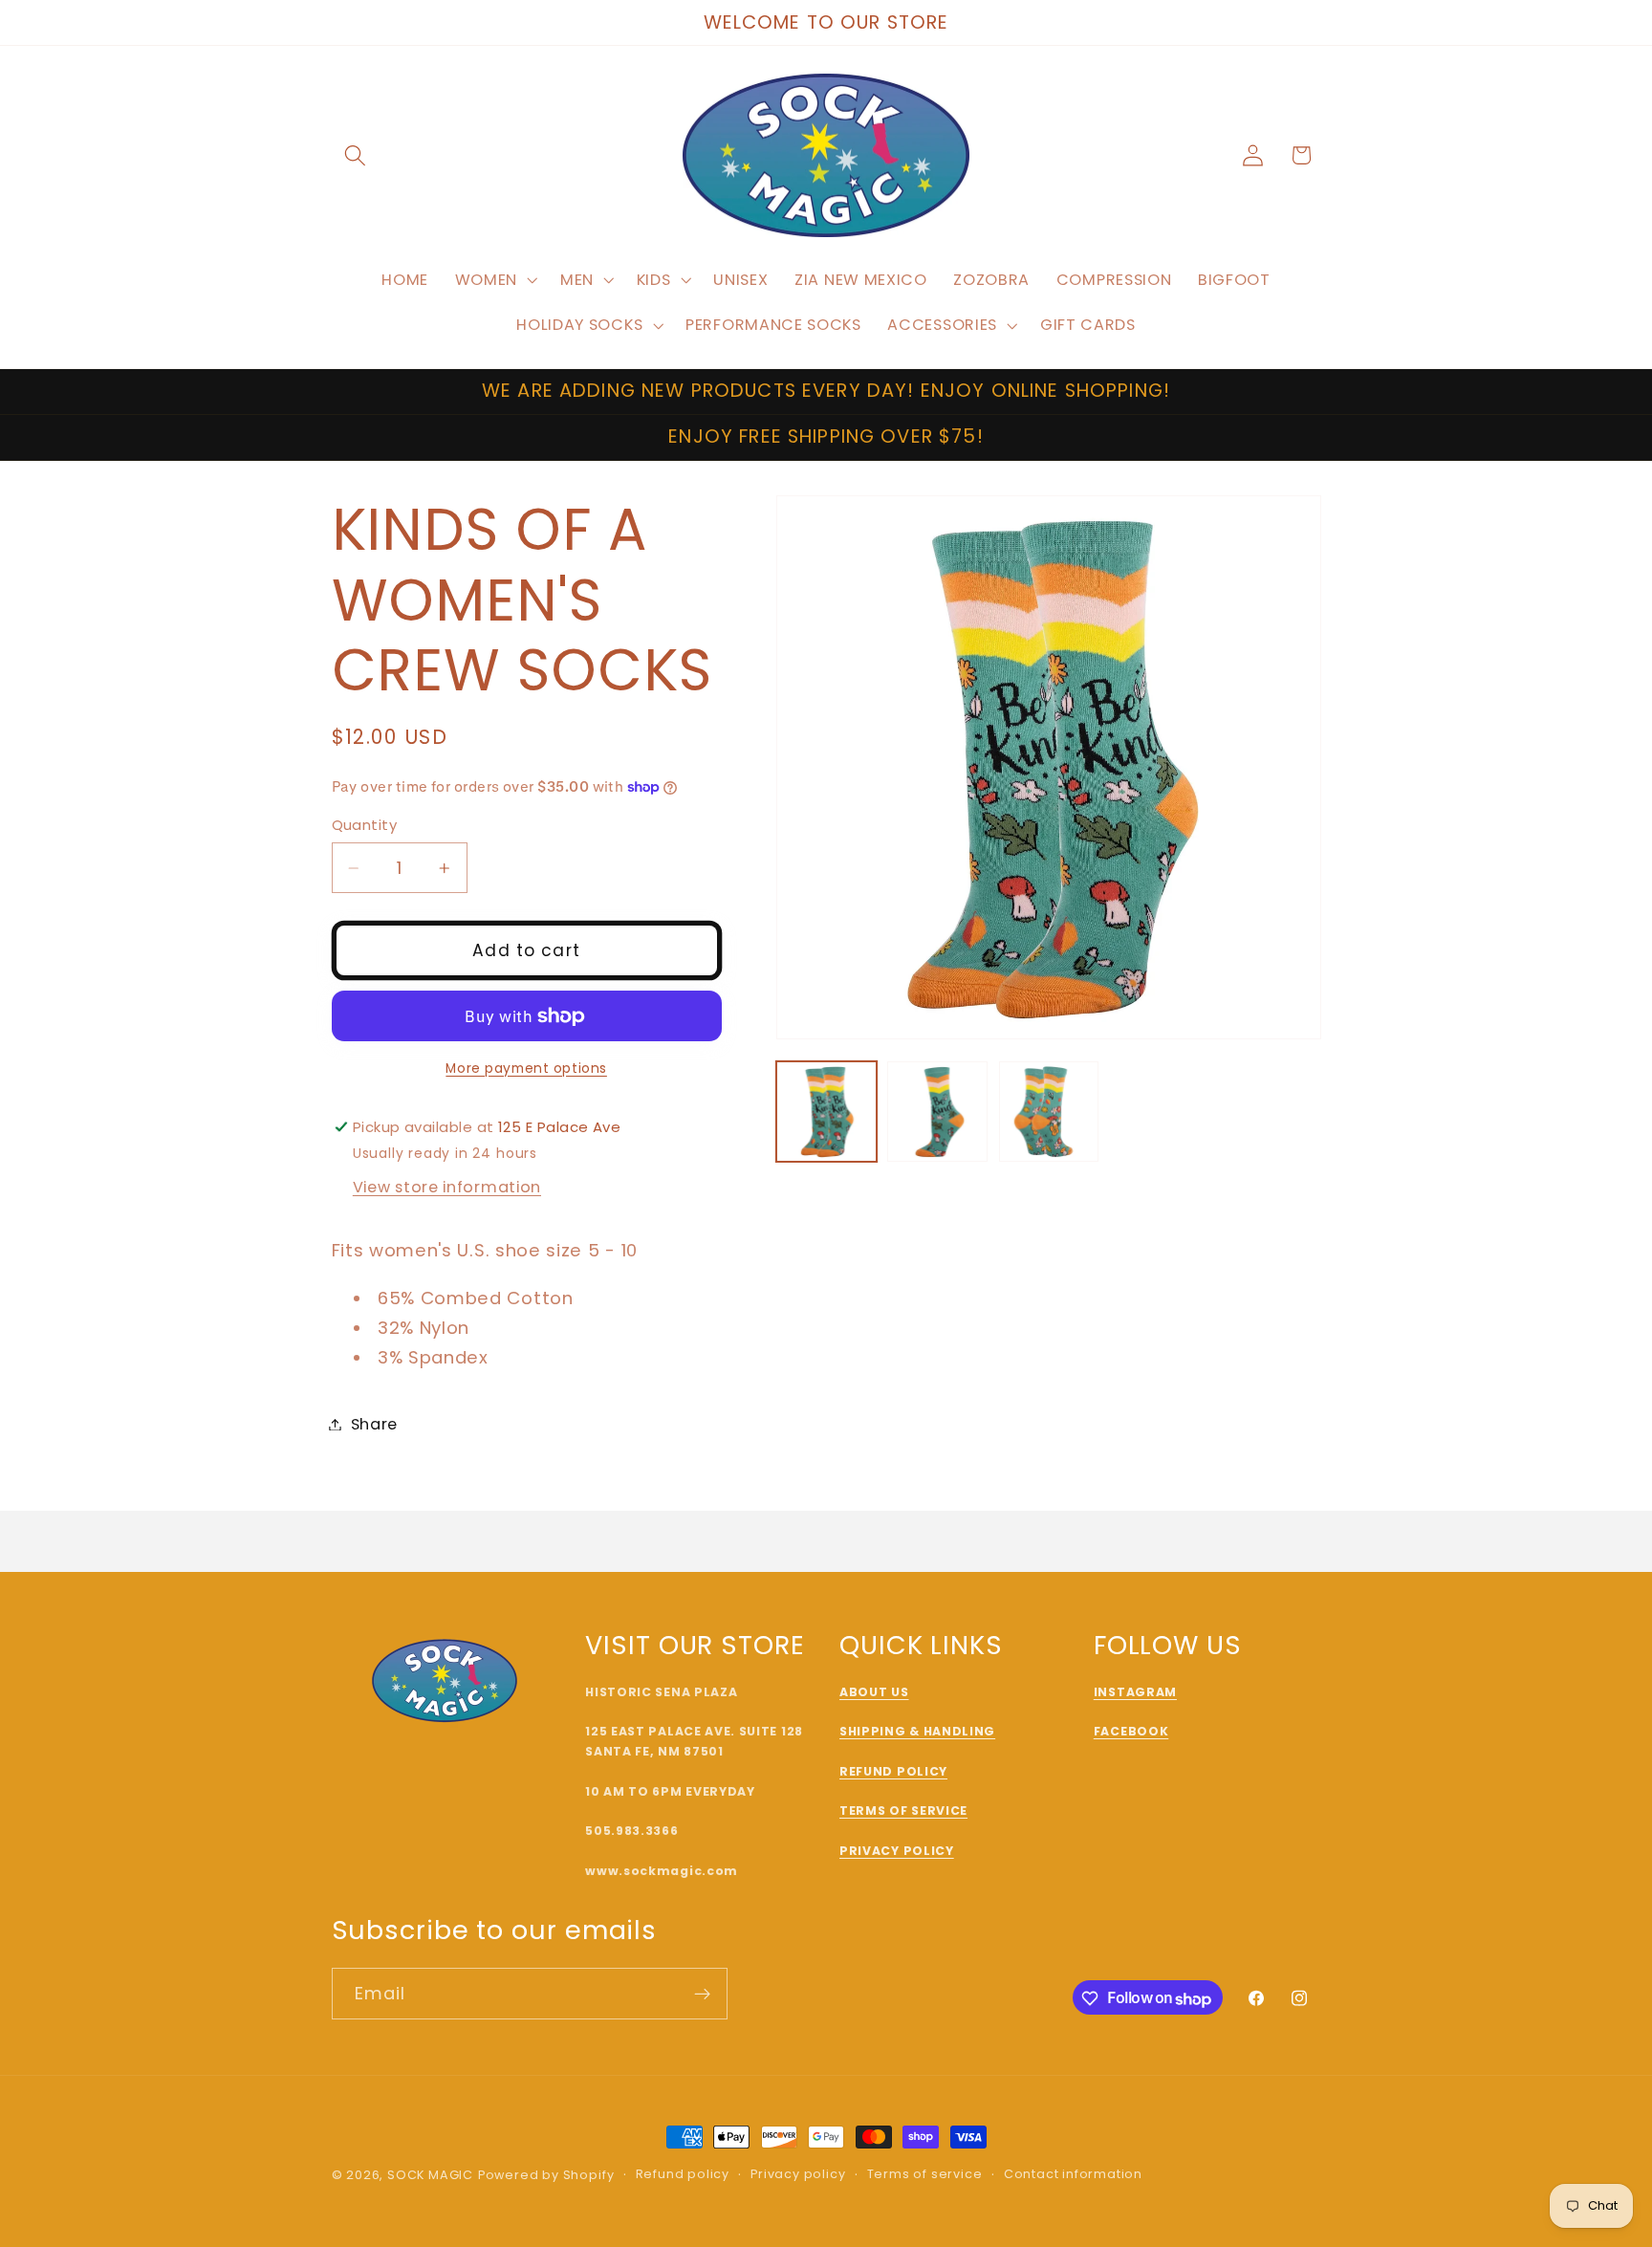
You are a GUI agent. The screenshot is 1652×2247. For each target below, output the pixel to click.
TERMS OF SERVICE (903, 1811)
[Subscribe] (702, 1995)
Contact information (1073, 2175)
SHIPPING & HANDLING (917, 1732)
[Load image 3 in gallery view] (1049, 1112)
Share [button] (374, 1424)
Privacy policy (798, 2175)
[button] (356, 155)
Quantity (365, 825)
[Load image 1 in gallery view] (826, 1112)
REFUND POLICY (893, 1771)
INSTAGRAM (1135, 1692)
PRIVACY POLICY (897, 1851)
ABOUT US (874, 1692)
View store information (447, 1187)
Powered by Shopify (546, 2175)
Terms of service (925, 2175)
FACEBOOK (1131, 1732)
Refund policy (683, 2175)
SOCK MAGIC (430, 2175)
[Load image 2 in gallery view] (937, 1112)
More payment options (526, 1069)
